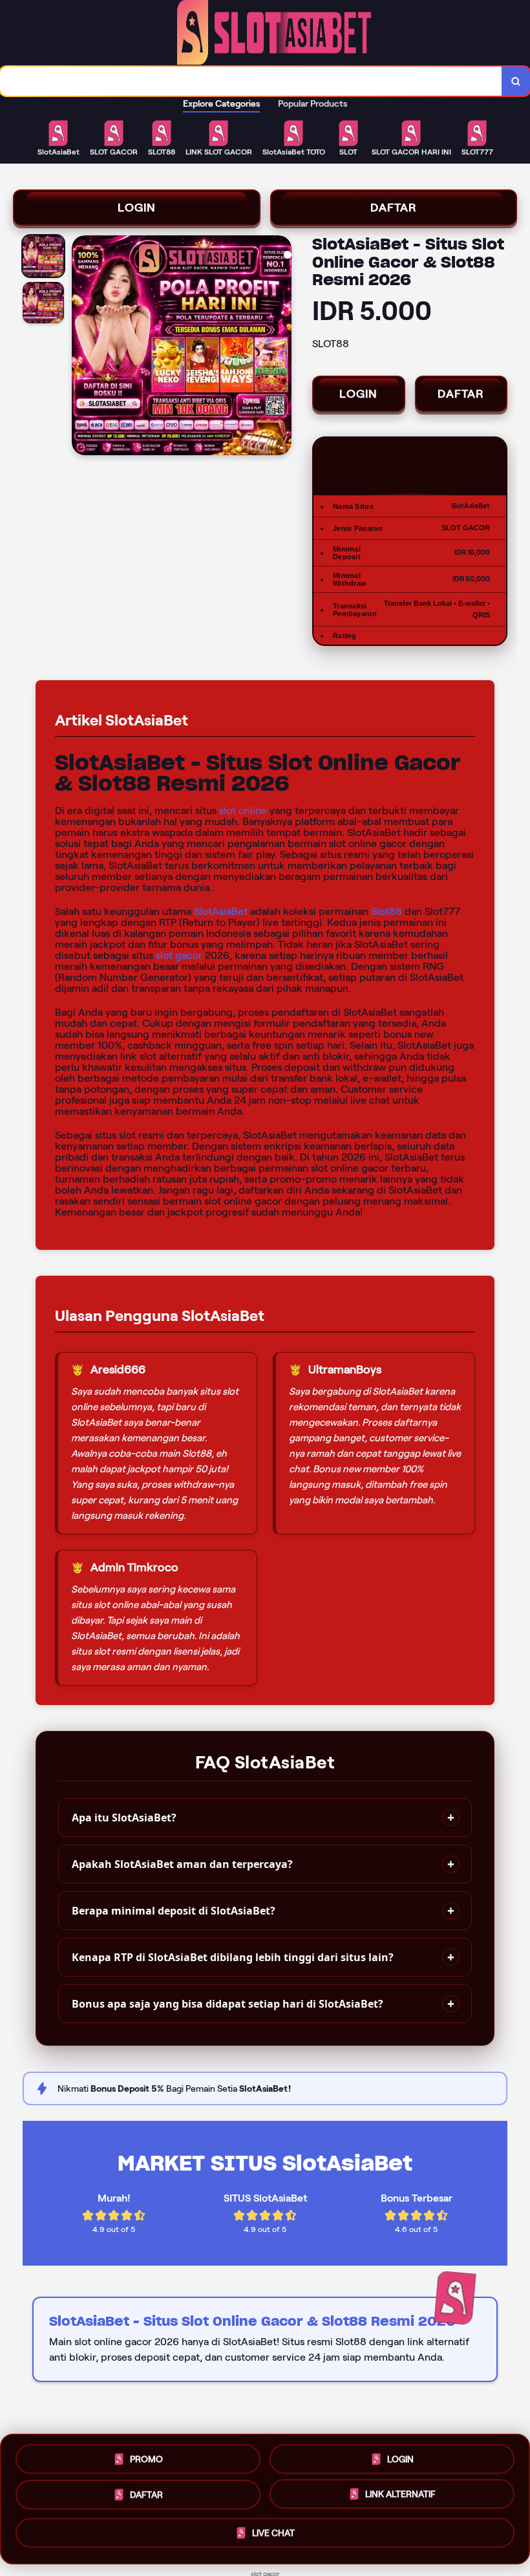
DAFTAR (394, 208)
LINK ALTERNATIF (400, 2498)
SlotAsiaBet (221, 911)
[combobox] (251, 81)
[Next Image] (281, 347)
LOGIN (137, 208)
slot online (243, 810)
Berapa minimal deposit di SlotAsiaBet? (174, 1911)
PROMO (146, 2458)
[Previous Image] (82, 347)
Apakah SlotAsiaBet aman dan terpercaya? (182, 1864)
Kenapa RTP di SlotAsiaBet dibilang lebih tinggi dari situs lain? (233, 1957)
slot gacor (179, 955)
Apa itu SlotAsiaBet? (124, 1818)
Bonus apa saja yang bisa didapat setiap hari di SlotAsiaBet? (228, 2004)
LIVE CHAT (273, 2536)
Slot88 (387, 911)
